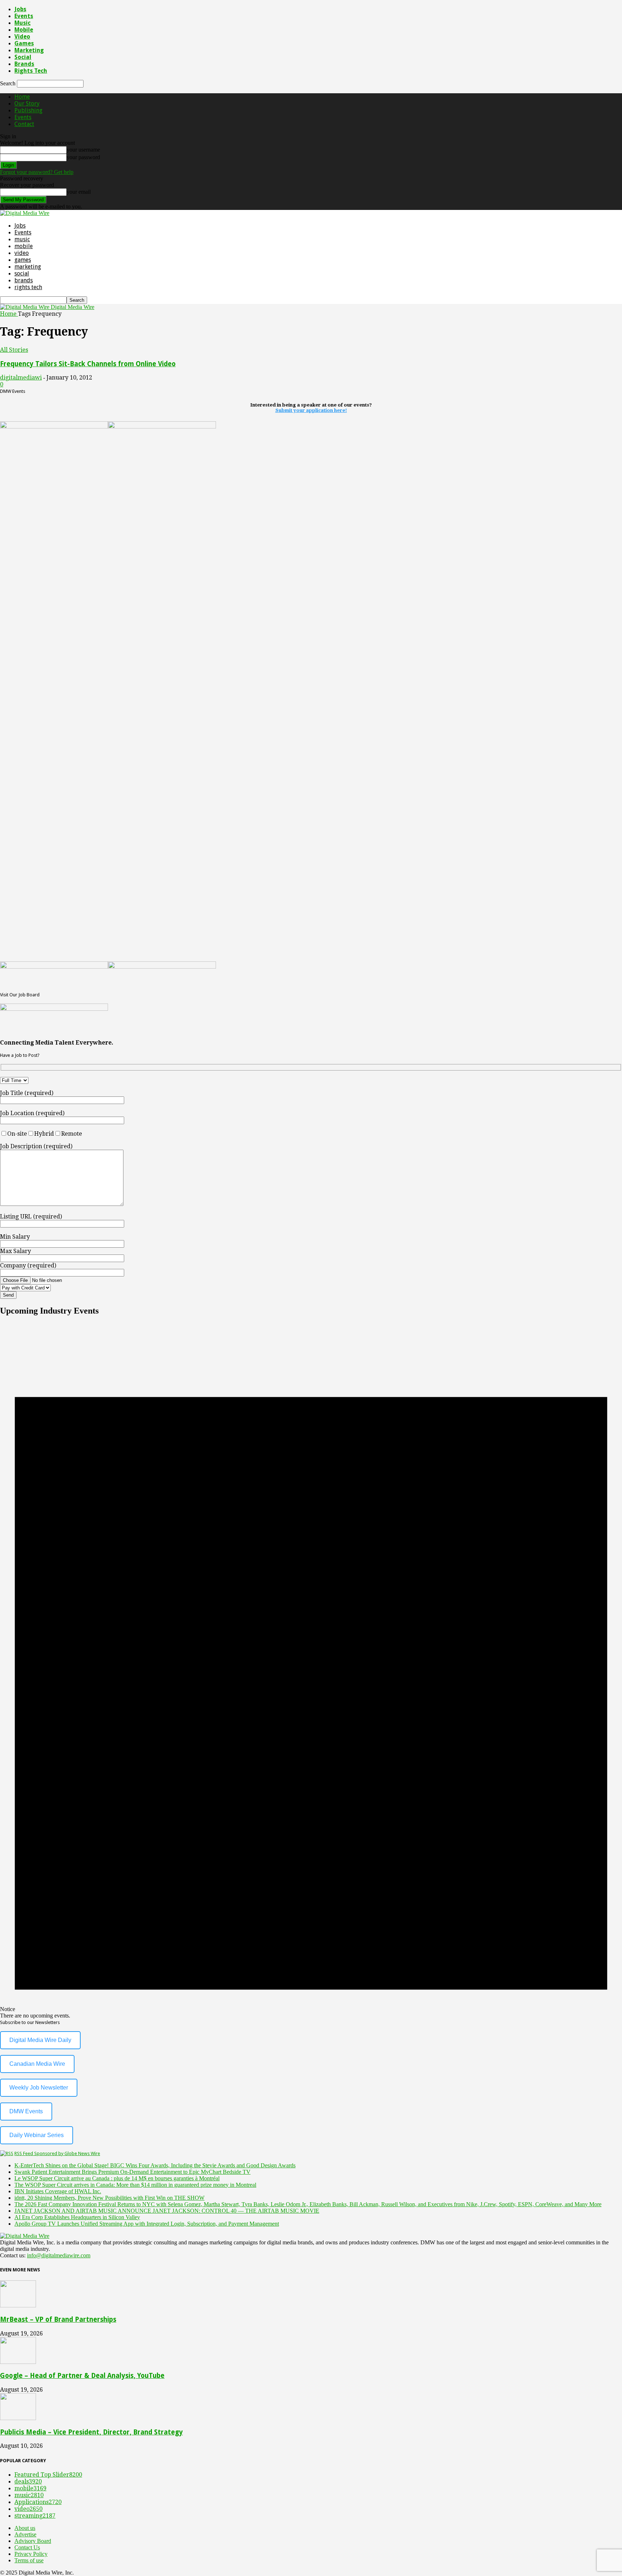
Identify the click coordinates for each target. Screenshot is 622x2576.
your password (83, 157)
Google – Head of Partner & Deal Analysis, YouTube (82, 2376)
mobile (24, 30)
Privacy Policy (31, 2554)
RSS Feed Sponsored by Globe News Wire (57, 2153)
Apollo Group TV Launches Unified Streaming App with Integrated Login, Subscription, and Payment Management (147, 2224)
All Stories (14, 350)
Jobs (20, 9)
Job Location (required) (32, 1113)
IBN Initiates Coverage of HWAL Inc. (58, 2191)
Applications (38, 2502)
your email (79, 192)
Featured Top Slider (48, 2475)
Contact (24, 124)
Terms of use (29, 2560)
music (22, 23)
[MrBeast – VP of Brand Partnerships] (18, 2305)
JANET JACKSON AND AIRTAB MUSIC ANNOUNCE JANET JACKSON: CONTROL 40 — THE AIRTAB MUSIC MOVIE (167, 2211)
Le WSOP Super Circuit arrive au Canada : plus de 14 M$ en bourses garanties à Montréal (117, 2178)
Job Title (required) (27, 1093)
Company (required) (28, 1265)
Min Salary (15, 1237)
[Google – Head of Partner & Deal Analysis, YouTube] (18, 2362)
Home (22, 97)
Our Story (27, 104)
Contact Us (27, 2547)
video (22, 37)
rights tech (31, 71)
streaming (35, 2516)
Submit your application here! (311, 410)
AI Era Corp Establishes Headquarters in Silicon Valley (77, 2217)
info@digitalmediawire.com (59, 2255)
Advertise (25, 2534)
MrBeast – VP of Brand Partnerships (58, 2319)
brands (24, 64)
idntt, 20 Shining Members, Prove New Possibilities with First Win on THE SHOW (109, 2198)
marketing (29, 50)
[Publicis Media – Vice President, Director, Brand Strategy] (18, 2418)
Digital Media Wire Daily (40, 2040)
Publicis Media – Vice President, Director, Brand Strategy (91, 2432)
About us (25, 2528)
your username (83, 150)
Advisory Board (33, 2541)
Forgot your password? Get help (37, 172)
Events (24, 16)
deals (28, 2481)
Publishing (28, 110)
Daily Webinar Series (37, 2135)
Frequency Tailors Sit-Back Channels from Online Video (88, 364)
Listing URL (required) (31, 1217)
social (23, 57)
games (24, 43)
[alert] (311, 1671)
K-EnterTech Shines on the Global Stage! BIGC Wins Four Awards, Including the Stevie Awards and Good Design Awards (155, 2165)
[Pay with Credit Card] (43, 1287)
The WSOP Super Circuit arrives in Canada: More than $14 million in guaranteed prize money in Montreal (135, 2185)
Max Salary (15, 1251)
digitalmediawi (21, 378)
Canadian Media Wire (37, 2064)
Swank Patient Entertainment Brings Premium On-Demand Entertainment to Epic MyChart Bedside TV (132, 2172)
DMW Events (26, 2111)
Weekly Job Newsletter (39, 2088)
